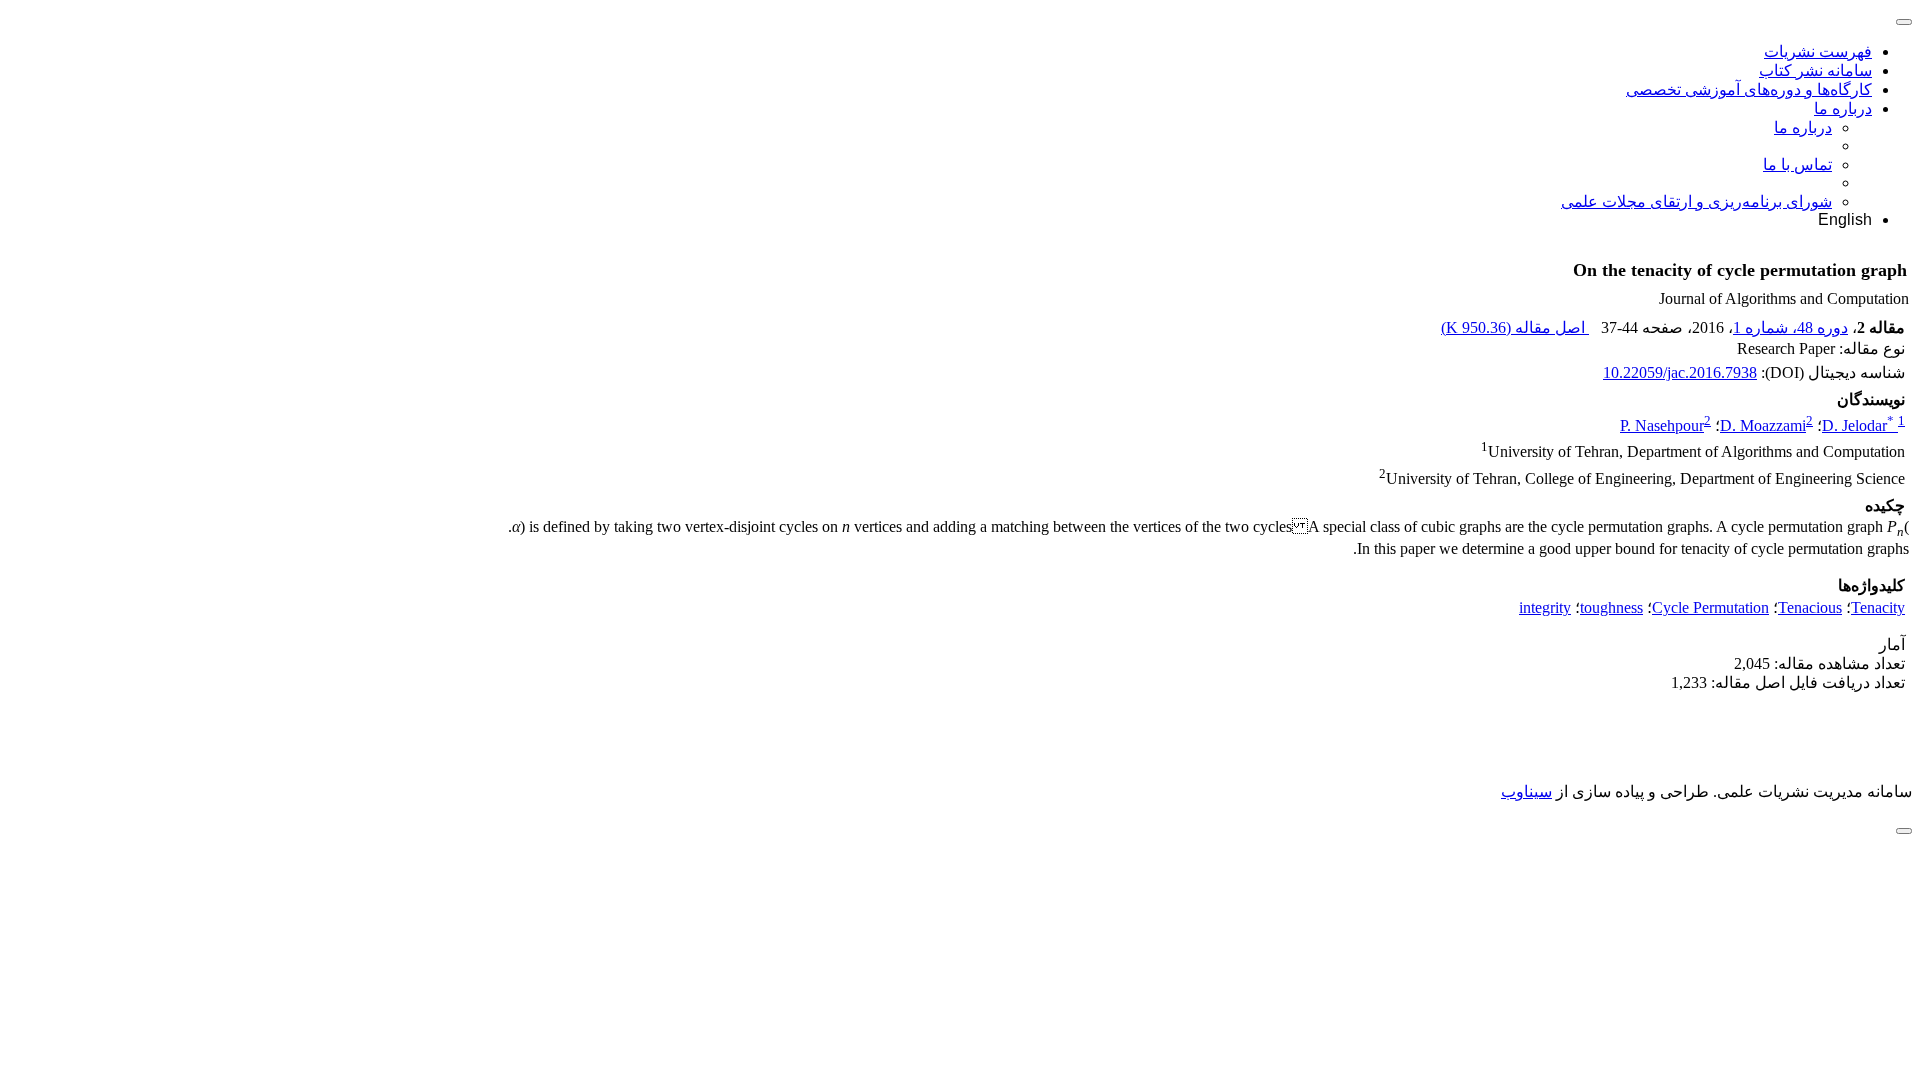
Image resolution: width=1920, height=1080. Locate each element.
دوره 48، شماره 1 (1790, 327)
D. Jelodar (1858, 425)
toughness (1611, 607)
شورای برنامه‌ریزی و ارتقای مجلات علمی (1696, 201)
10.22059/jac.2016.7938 (1680, 372)
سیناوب (1526, 791)
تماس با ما (1797, 164)
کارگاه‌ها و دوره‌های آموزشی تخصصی (1749, 89)
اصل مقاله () (1515, 327)
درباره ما (1843, 108)
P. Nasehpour (1662, 425)
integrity (1545, 607)
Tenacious (1810, 607)
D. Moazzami (1763, 425)
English (1845, 219)
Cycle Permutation (1710, 607)
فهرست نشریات (1818, 51)
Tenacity (1878, 607)
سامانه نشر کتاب (1815, 70)
